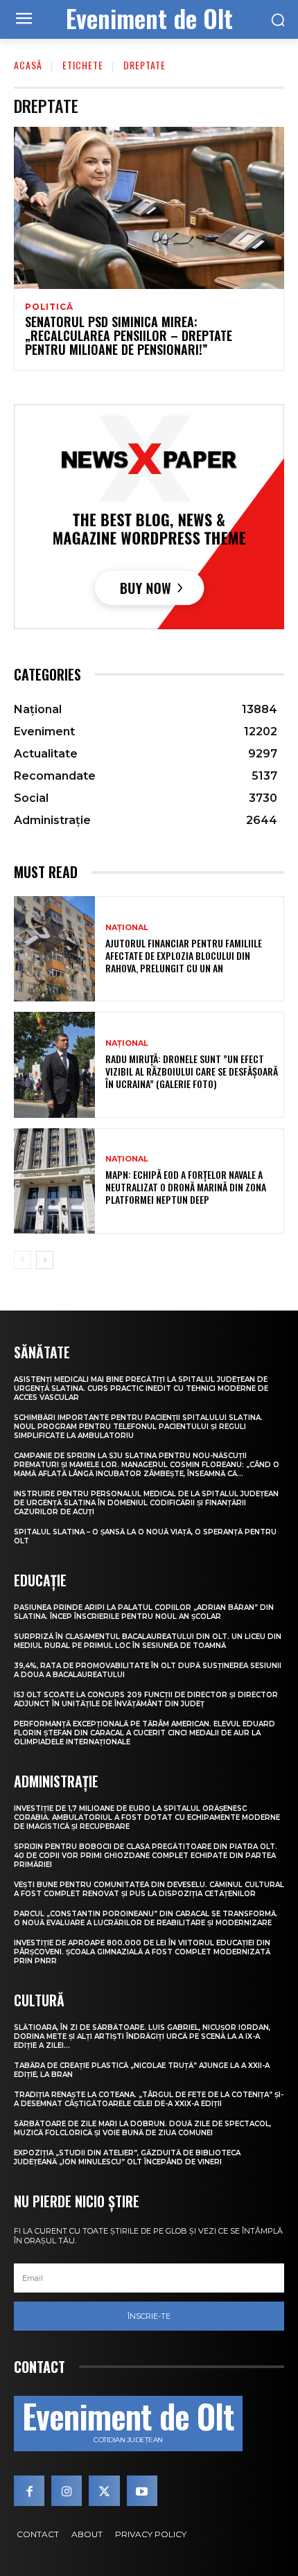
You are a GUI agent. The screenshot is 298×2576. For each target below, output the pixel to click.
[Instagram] (67, 2491)
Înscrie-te (149, 2316)
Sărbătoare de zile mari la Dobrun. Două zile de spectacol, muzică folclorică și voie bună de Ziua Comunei (142, 2128)
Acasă (28, 65)
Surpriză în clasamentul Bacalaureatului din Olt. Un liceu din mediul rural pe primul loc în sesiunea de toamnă (148, 1641)
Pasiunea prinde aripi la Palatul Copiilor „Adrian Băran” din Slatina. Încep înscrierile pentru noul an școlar (144, 1612)
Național (127, 928)
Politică (49, 307)
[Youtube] (142, 2491)
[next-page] (45, 1260)
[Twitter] (104, 2491)
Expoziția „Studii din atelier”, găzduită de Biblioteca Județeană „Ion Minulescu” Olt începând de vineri (127, 2157)
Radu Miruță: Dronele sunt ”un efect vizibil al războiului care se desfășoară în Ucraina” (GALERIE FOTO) (192, 1071)
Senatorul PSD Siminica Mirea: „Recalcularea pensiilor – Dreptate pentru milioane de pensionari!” (129, 335)
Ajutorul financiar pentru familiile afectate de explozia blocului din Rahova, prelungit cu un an (184, 955)
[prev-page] (23, 1260)
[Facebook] (29, 2491)
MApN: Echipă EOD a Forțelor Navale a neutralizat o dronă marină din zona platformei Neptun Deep (186, 1187)
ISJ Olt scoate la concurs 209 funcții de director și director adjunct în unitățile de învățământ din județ (146, 1699)
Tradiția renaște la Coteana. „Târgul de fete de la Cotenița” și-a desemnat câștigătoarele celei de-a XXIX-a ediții (149, 2099)
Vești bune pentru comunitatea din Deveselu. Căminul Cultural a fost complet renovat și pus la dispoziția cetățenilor (149, 1889)
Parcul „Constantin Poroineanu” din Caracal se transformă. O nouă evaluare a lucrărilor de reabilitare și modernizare (146, 1918)
